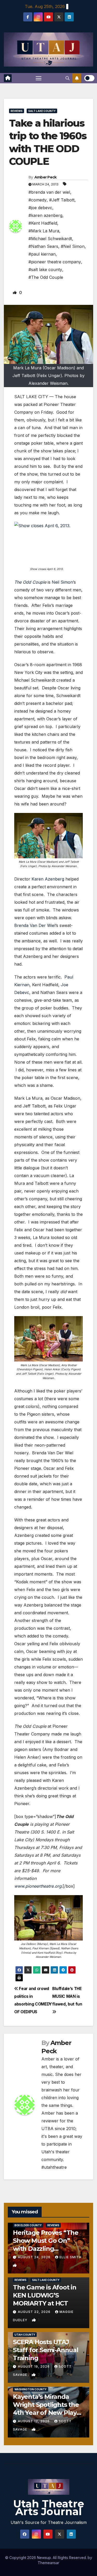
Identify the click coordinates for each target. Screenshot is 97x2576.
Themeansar (48, 2563)
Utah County (25, 2335)
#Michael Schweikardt (50, 239)
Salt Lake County (42, 111)
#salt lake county (45, 270)
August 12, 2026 (34, 2421)
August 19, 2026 (34, 2366)
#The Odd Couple (46, 277)
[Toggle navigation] (39, 78)
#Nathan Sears (43, 246)
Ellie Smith (70, 2257)
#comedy (38, 200)
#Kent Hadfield (43, 223)
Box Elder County (28, 2225)
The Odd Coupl (29, 582)
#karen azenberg (45, 215)
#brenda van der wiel (49, 192)
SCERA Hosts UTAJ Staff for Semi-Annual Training (46, 2350)
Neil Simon (62, 582)
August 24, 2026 (35, 2257)
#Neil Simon (73, 246)
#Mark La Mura (44, 231)
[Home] (8, 78)
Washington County (31, 2389)
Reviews (17, 111)
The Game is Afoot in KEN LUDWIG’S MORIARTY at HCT (45, 2295)
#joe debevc (40, 208)
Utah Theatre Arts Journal (49, 2508)
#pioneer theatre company (55, 262)
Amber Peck (46, 177)
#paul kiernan (42, 254)
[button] (68, 78)
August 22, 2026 (35, 2312)
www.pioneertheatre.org (38, 1886)
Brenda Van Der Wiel (35, 925)
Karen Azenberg (48, 879)
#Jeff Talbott (62, 200)
